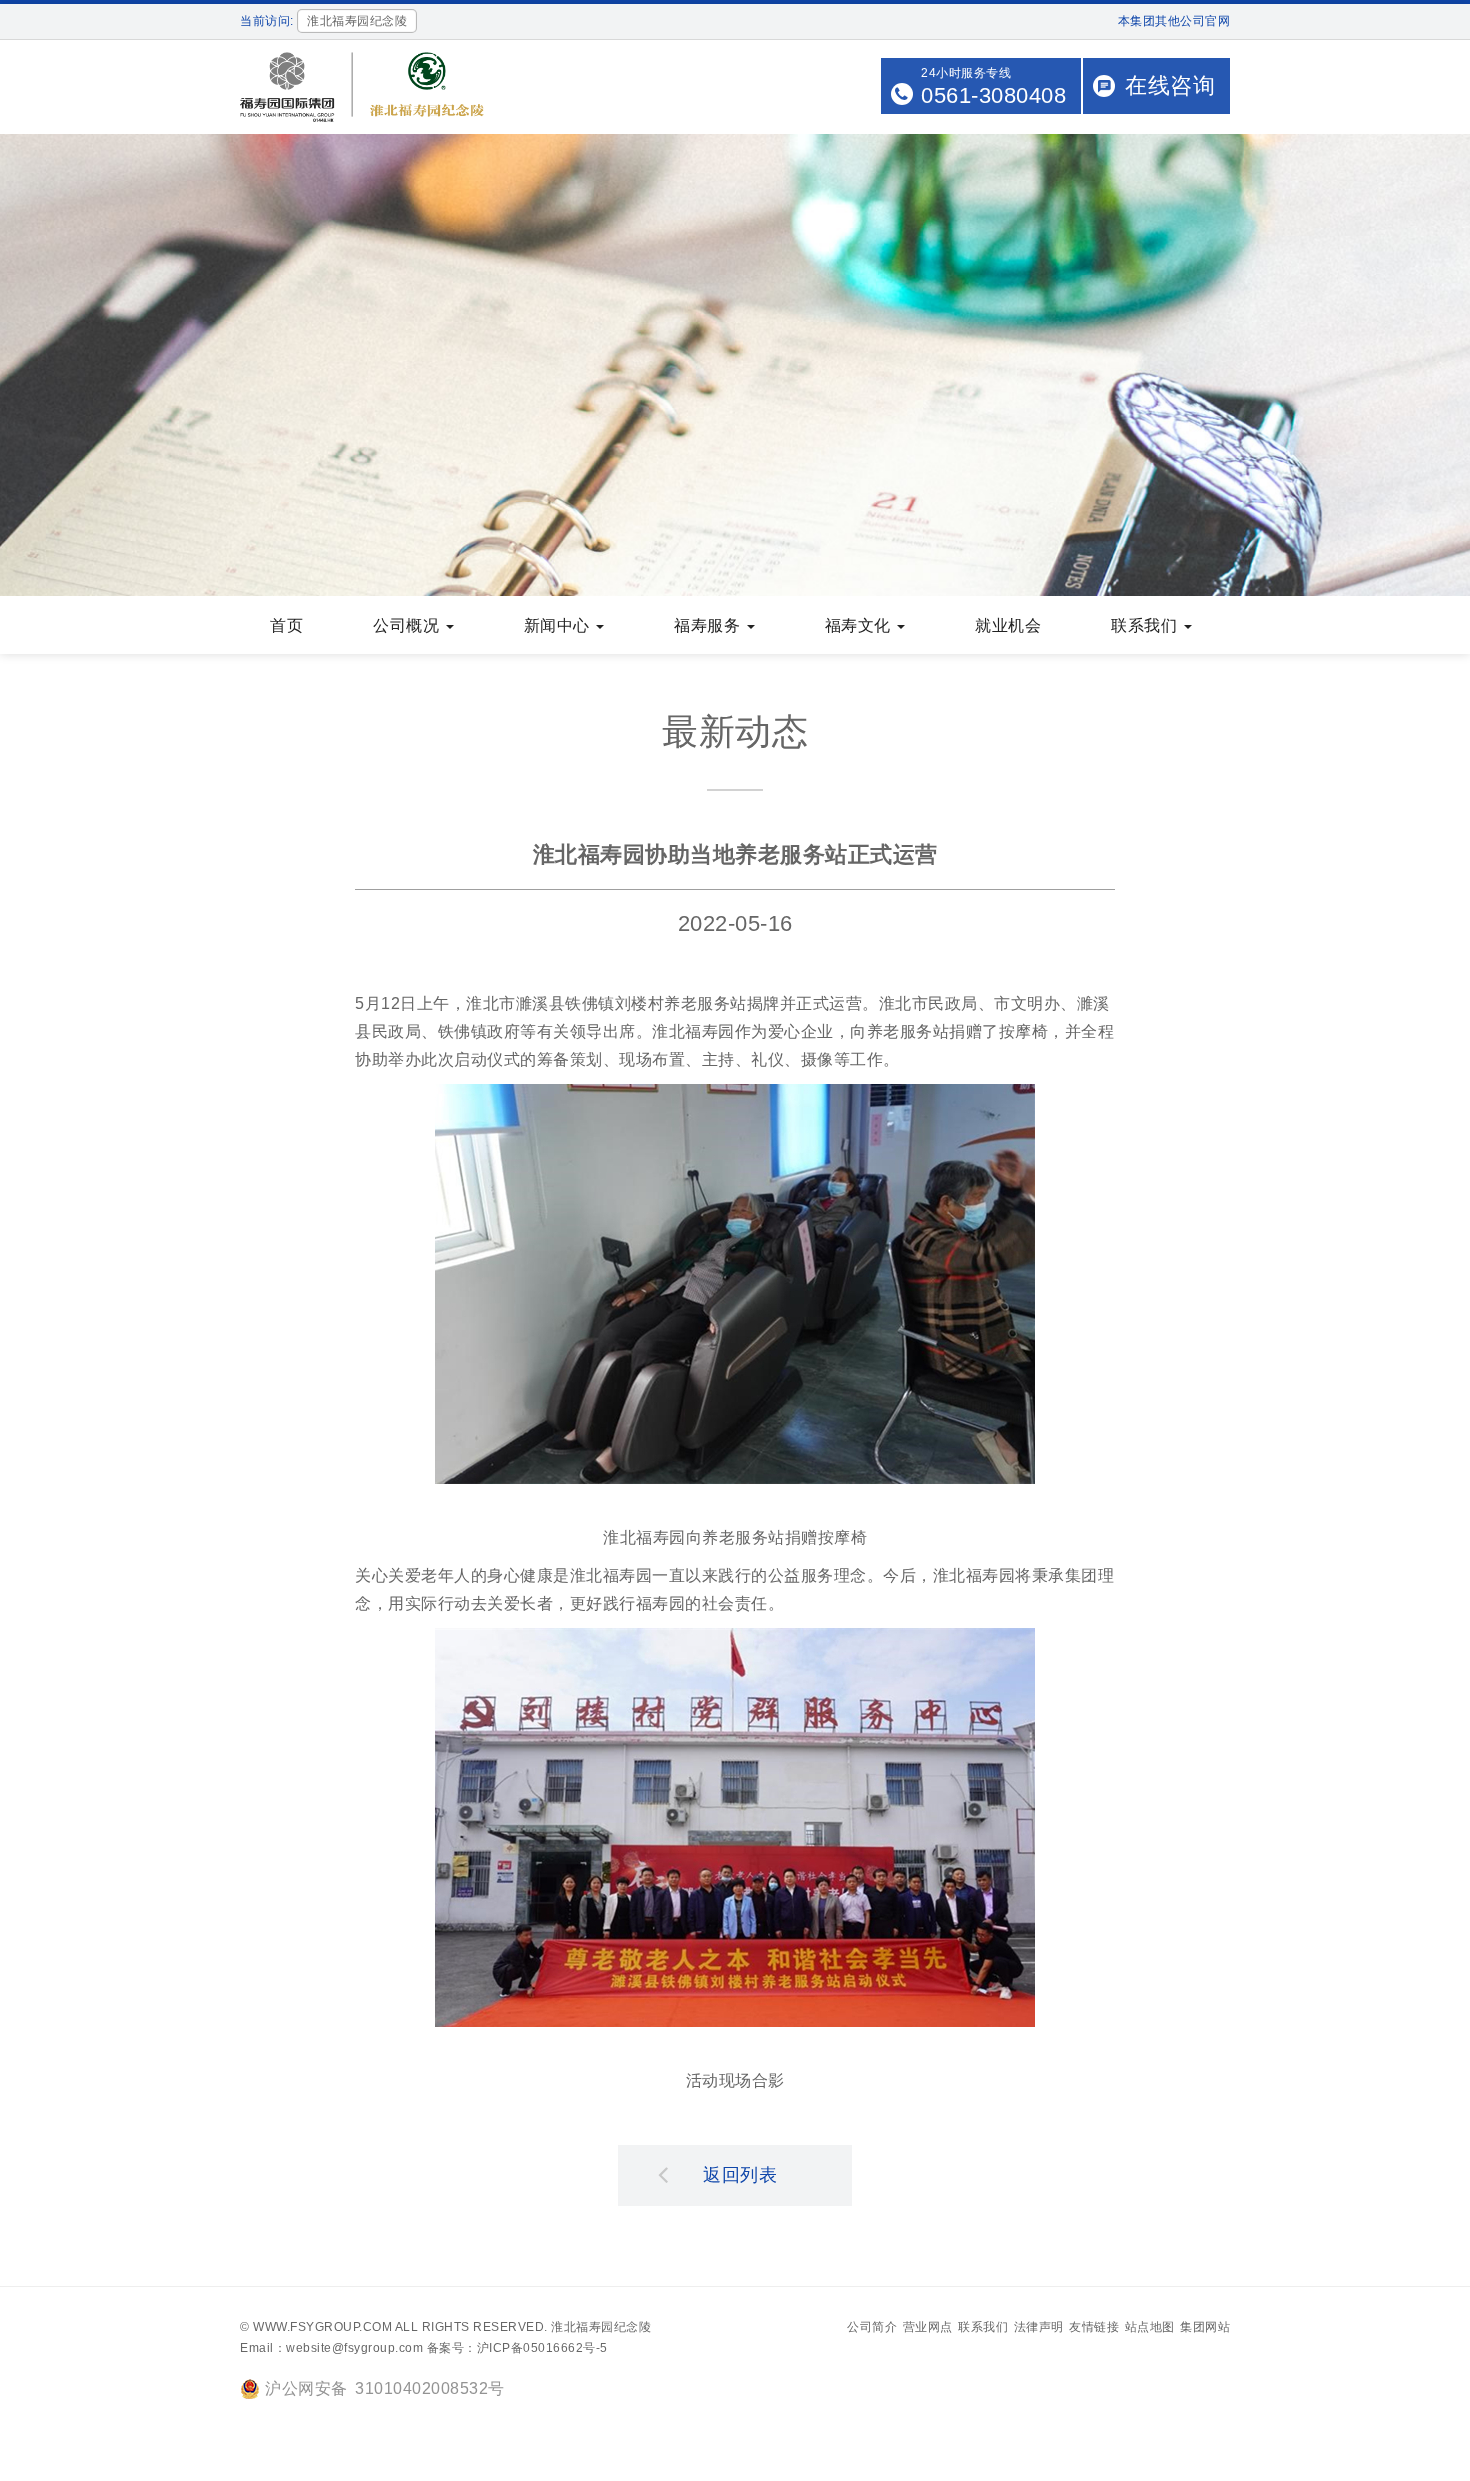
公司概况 (408, 625)
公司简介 (872, 2327)
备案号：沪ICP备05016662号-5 (517, 2348)
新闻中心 (559, 625)
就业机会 (1008, 625)
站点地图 (1150, 2327)
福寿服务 (709, 625)
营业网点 (928, 2327)
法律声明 (1039, 2327)
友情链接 (1094, 2327)
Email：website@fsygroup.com (331, 2348)
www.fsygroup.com (322, 2327)
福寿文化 (860, 625)
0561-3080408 (993, 95)
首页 (286, 625)
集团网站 (1205, 2327)
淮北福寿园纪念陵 (601, 2327)
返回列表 (740, 2175)
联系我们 (1146, 625)
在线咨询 (1170, 85)
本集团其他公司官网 (1174, 21)
